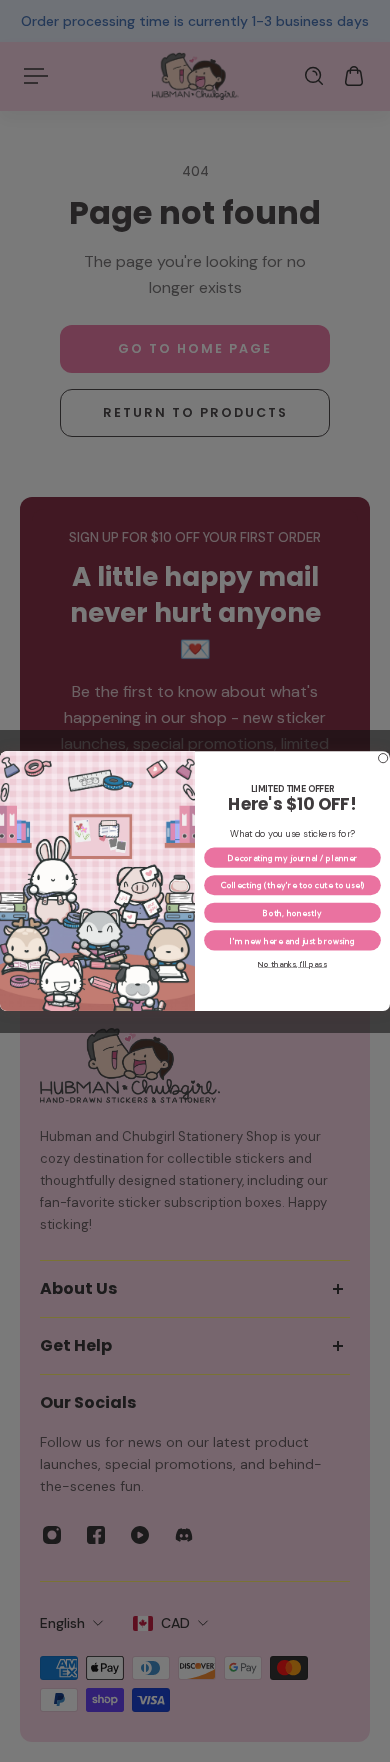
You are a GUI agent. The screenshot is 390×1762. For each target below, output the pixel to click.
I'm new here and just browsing (292, 940)
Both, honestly (292, 913)
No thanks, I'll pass (292, 964)
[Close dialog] (383, 757)
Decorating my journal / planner (293, 858)
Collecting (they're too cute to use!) (293, 885)
